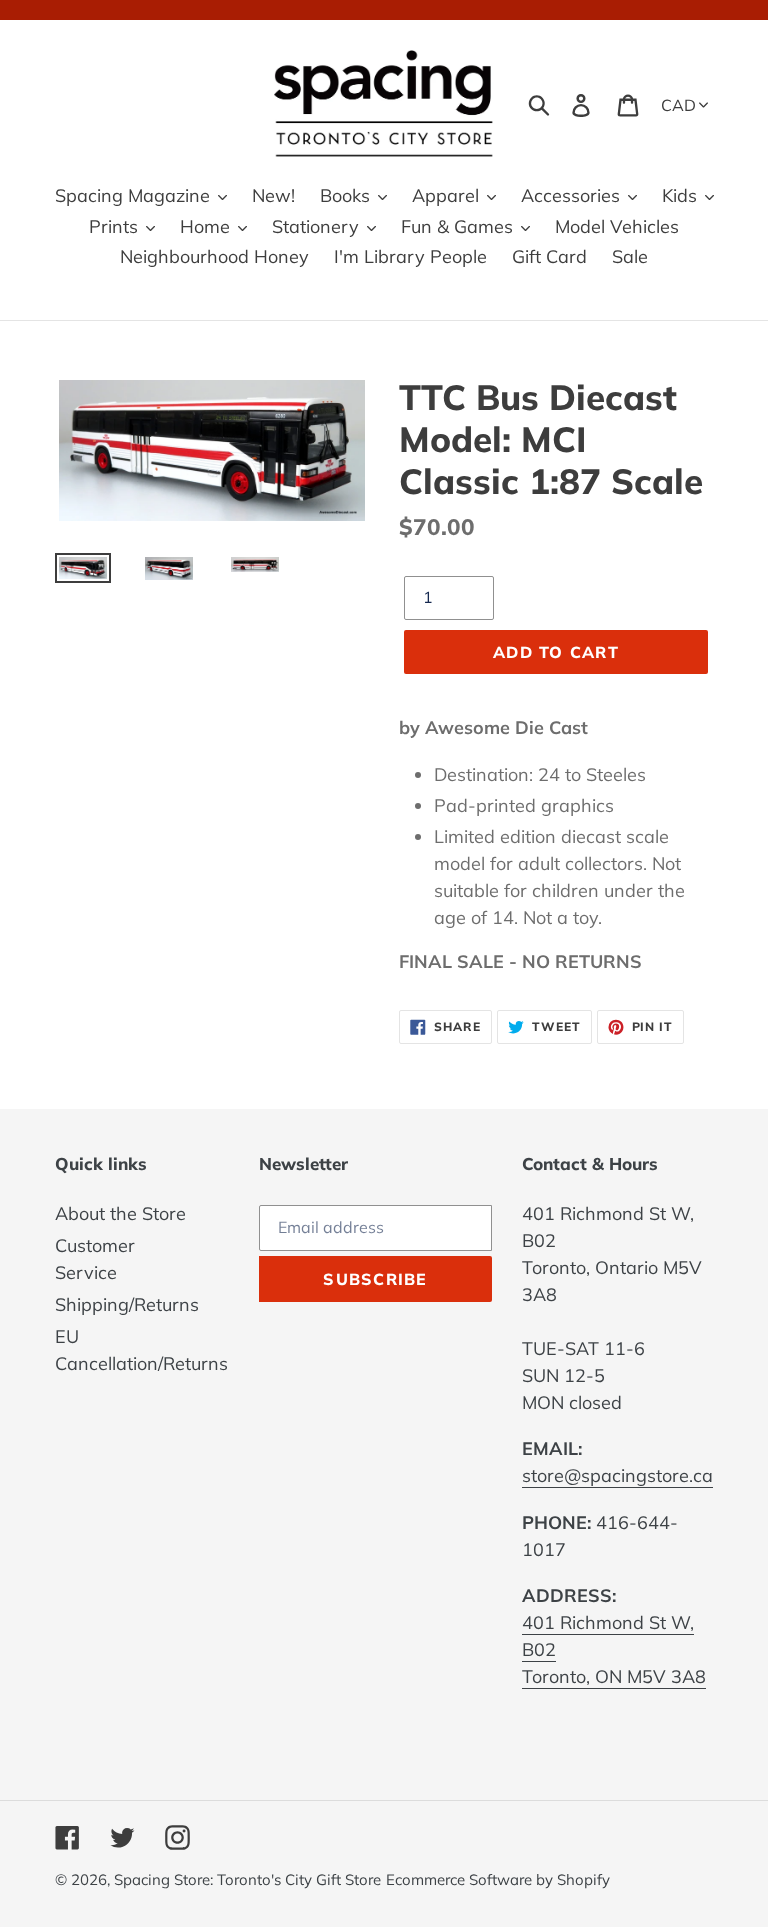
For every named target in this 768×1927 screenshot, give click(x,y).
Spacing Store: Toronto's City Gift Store (247, 1879)
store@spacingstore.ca (617, 1475)
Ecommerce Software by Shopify (498, 1879)
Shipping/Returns (127, 1304)
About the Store (120, 1213)
